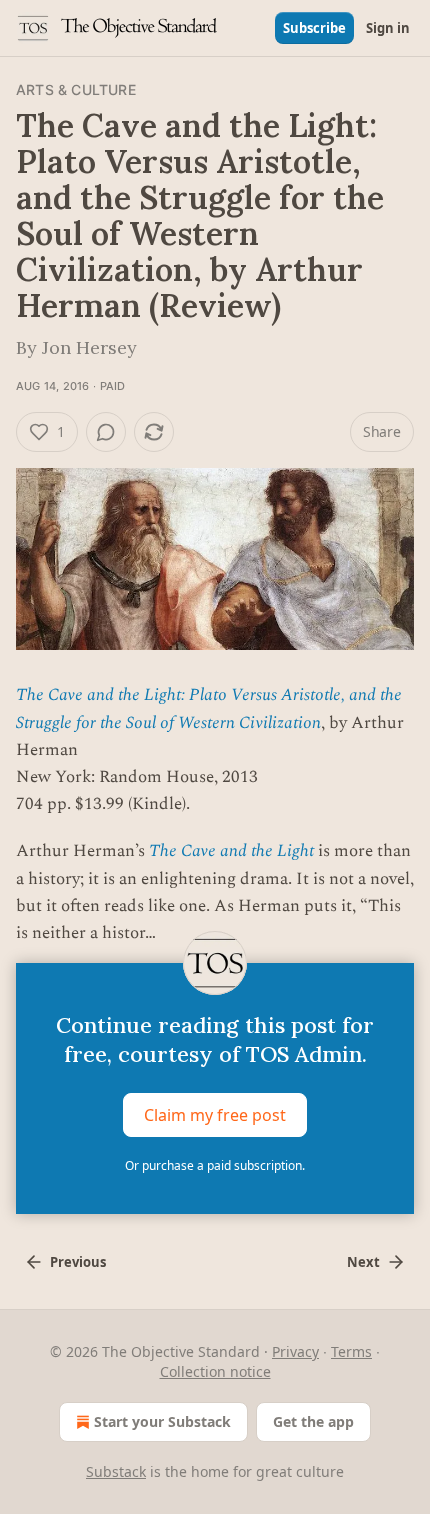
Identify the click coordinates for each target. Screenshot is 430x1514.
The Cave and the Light (231, 851)
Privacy (295, 1351)
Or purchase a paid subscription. (215, 1165)
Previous (78, 1262)
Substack (116, 1471)
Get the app (313, 1421)
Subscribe (314, 28)
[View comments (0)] (106, 432)
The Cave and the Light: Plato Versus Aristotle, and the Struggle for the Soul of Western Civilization (209, 708)
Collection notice (215, 1371)
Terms (351, 1351)
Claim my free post (215, 1115)
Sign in (388, 28)
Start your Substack (162, 1421)
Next (363, 1262)
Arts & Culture (76, 89)
